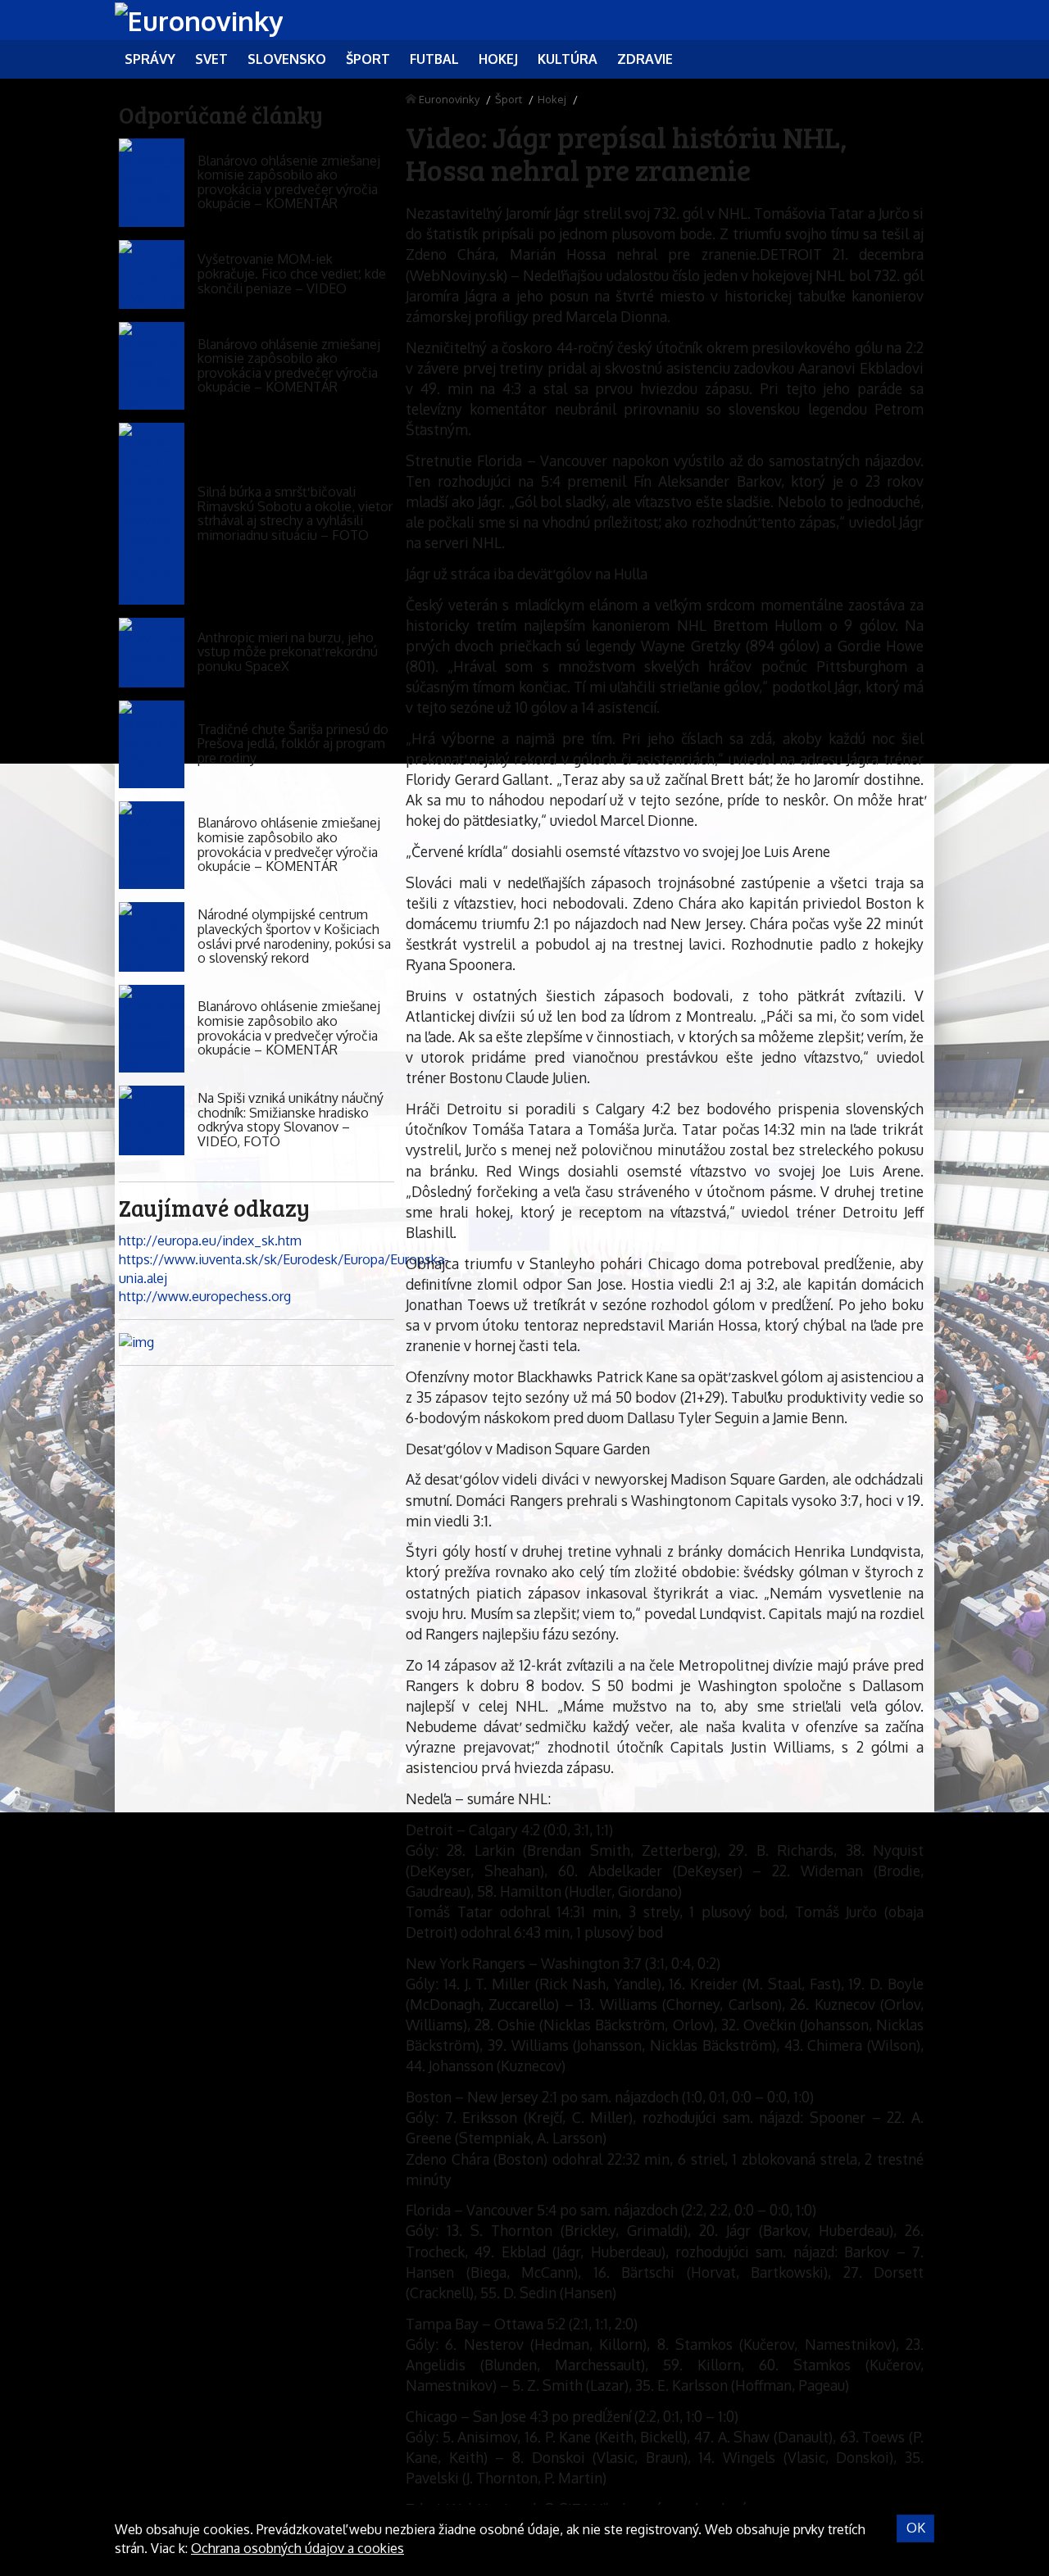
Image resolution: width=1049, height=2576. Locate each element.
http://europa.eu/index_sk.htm (210, 1240)
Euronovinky (449, 99)
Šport (509, 99)
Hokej (552, 99)
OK (916, 2528)
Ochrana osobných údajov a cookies (297, 2548)
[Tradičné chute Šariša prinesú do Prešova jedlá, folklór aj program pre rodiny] (152, 744)
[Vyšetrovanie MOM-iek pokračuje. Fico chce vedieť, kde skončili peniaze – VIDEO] (152, 275)
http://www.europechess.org (205, 1296)
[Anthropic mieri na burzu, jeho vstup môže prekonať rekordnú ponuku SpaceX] (152, 653)
